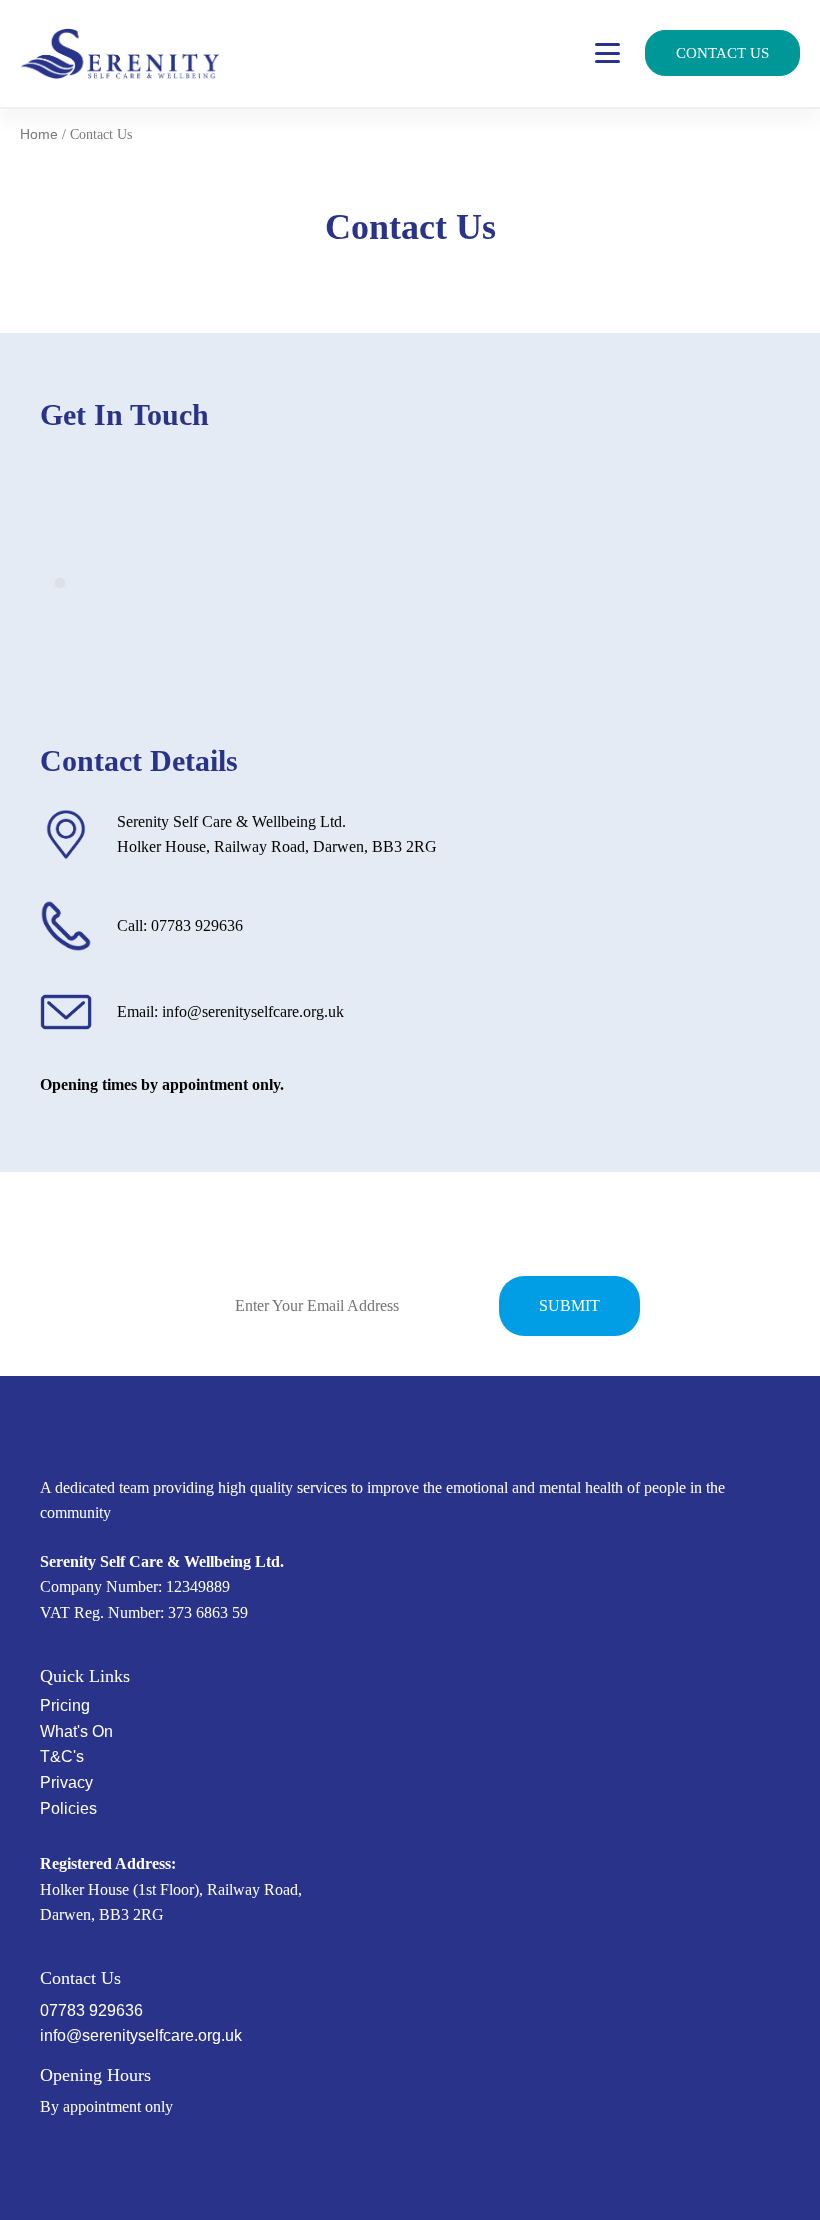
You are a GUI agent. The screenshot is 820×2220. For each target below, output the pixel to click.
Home (39, 134)
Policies (68, 1808)
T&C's (62, 1756)
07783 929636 (91, 2010)
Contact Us (722, 53)
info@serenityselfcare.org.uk (141, 2035)
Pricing (65, 1705)
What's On (76, 1731)
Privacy (66, 1782)
